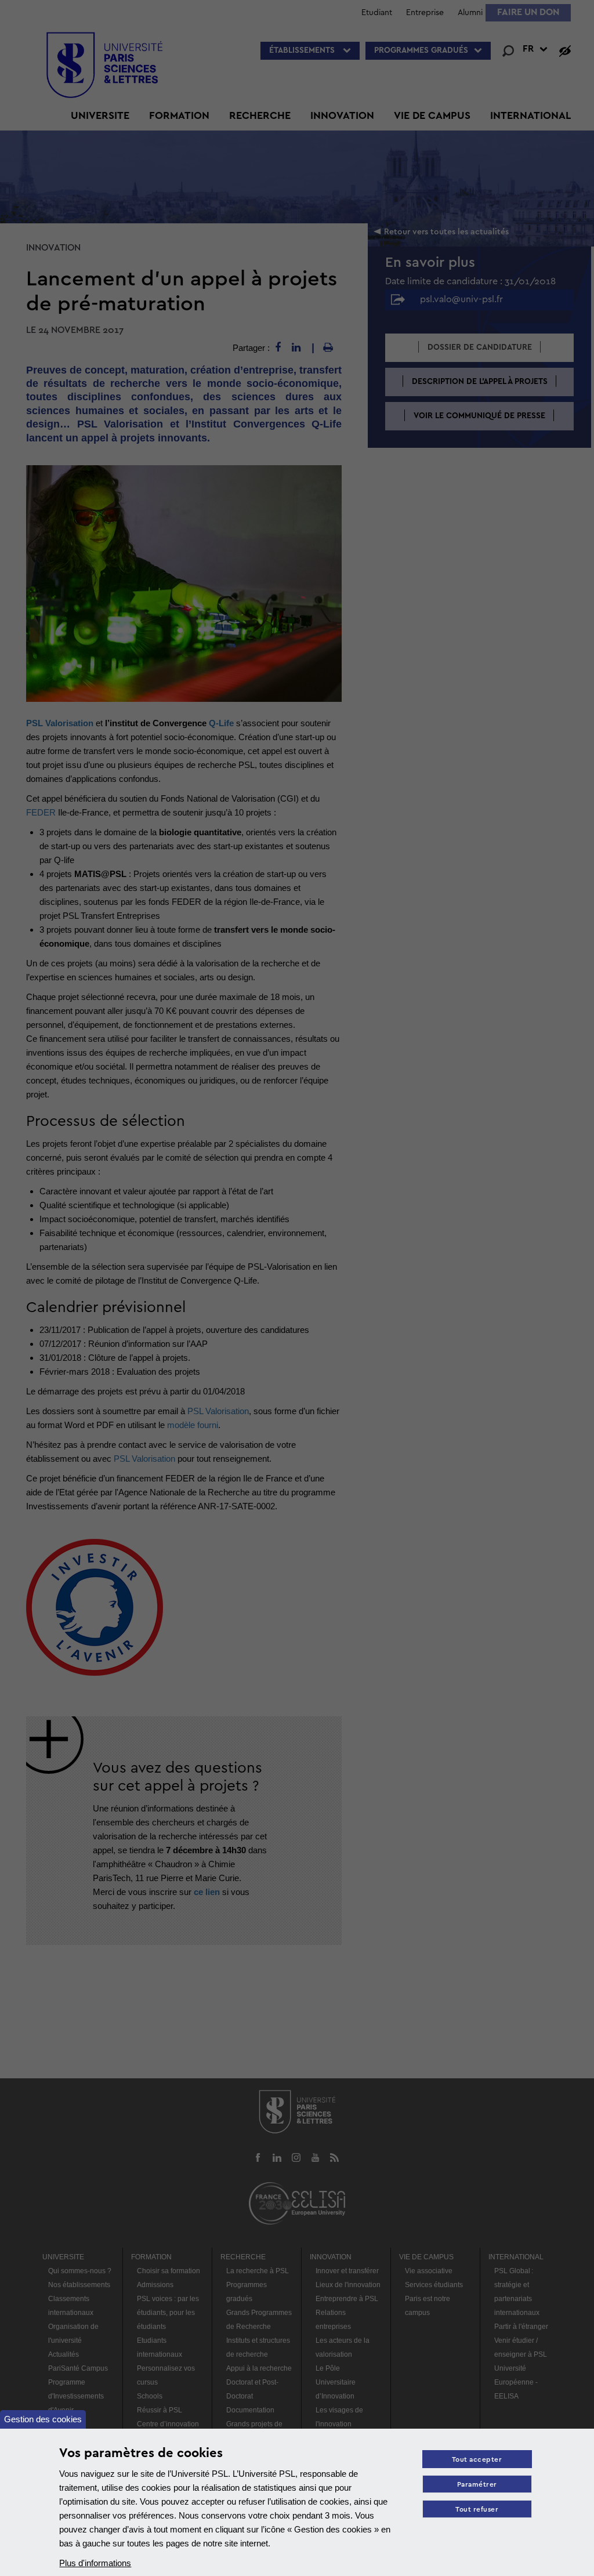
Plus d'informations (95, 2563)
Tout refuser (477, 2510)
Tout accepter (477, 2460)
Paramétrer (477, 2485)
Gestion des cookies (43, 2419)
